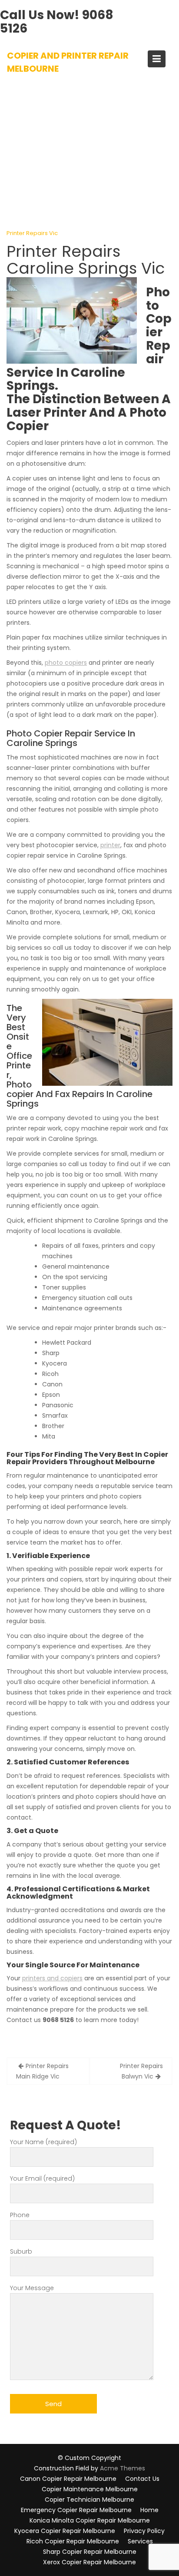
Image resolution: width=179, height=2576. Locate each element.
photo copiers (66, 663)
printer (110, 845)
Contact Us (142, 2479)
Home (149, 2510)
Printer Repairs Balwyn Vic (141, 2071)
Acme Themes (123, 2468)
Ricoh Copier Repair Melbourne (73, 2541)
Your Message (32, 2288)
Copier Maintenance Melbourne (90, 2489)
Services (140, 2541)
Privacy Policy (144, 2531)
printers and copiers (52, 1978)
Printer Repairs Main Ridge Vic (42, 2071)
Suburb (21, 2251)
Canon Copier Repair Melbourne (68, 2479)
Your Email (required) (42, 2178)
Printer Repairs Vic (32, 233)
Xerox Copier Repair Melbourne (89, 2562)
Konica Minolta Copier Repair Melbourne (90, 2520)
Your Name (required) (43, 2142)
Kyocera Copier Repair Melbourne (65, 2531)
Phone (20, 2215)
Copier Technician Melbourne (89, 2500)
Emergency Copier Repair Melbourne (76, 2510)
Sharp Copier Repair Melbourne (90, 2552)
